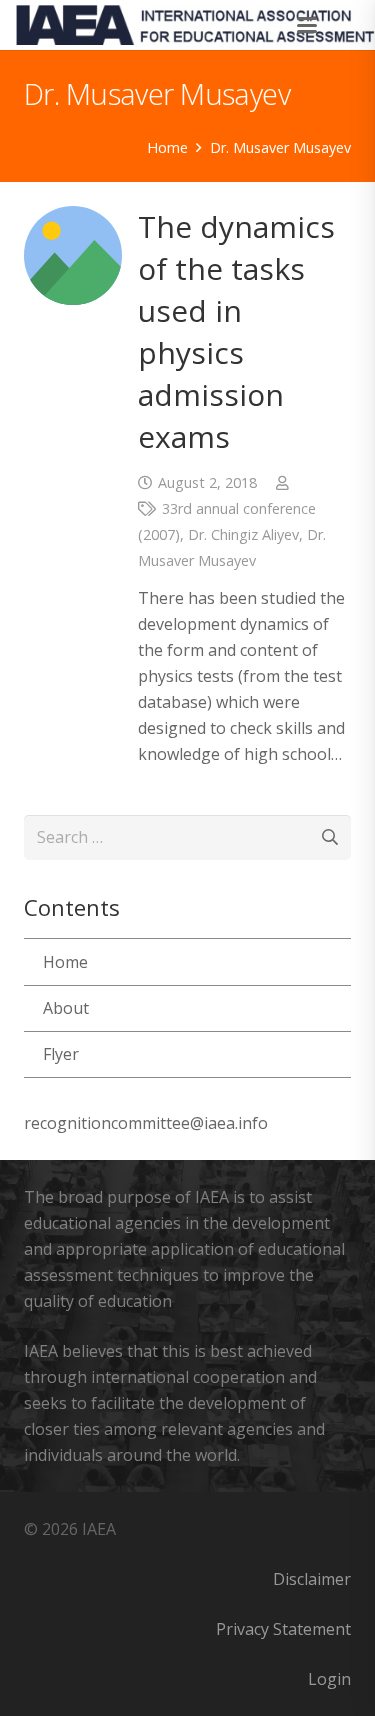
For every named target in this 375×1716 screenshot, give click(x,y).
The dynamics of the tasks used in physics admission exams (236, 331)
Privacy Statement (283, 1629)
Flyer (61, 1054)
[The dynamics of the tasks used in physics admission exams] (73, 255)
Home (65, 962)
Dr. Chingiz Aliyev (243, 534)
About (66, 1008)
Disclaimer (312, 1579)
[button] (308, 25)
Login (329, 1679)
